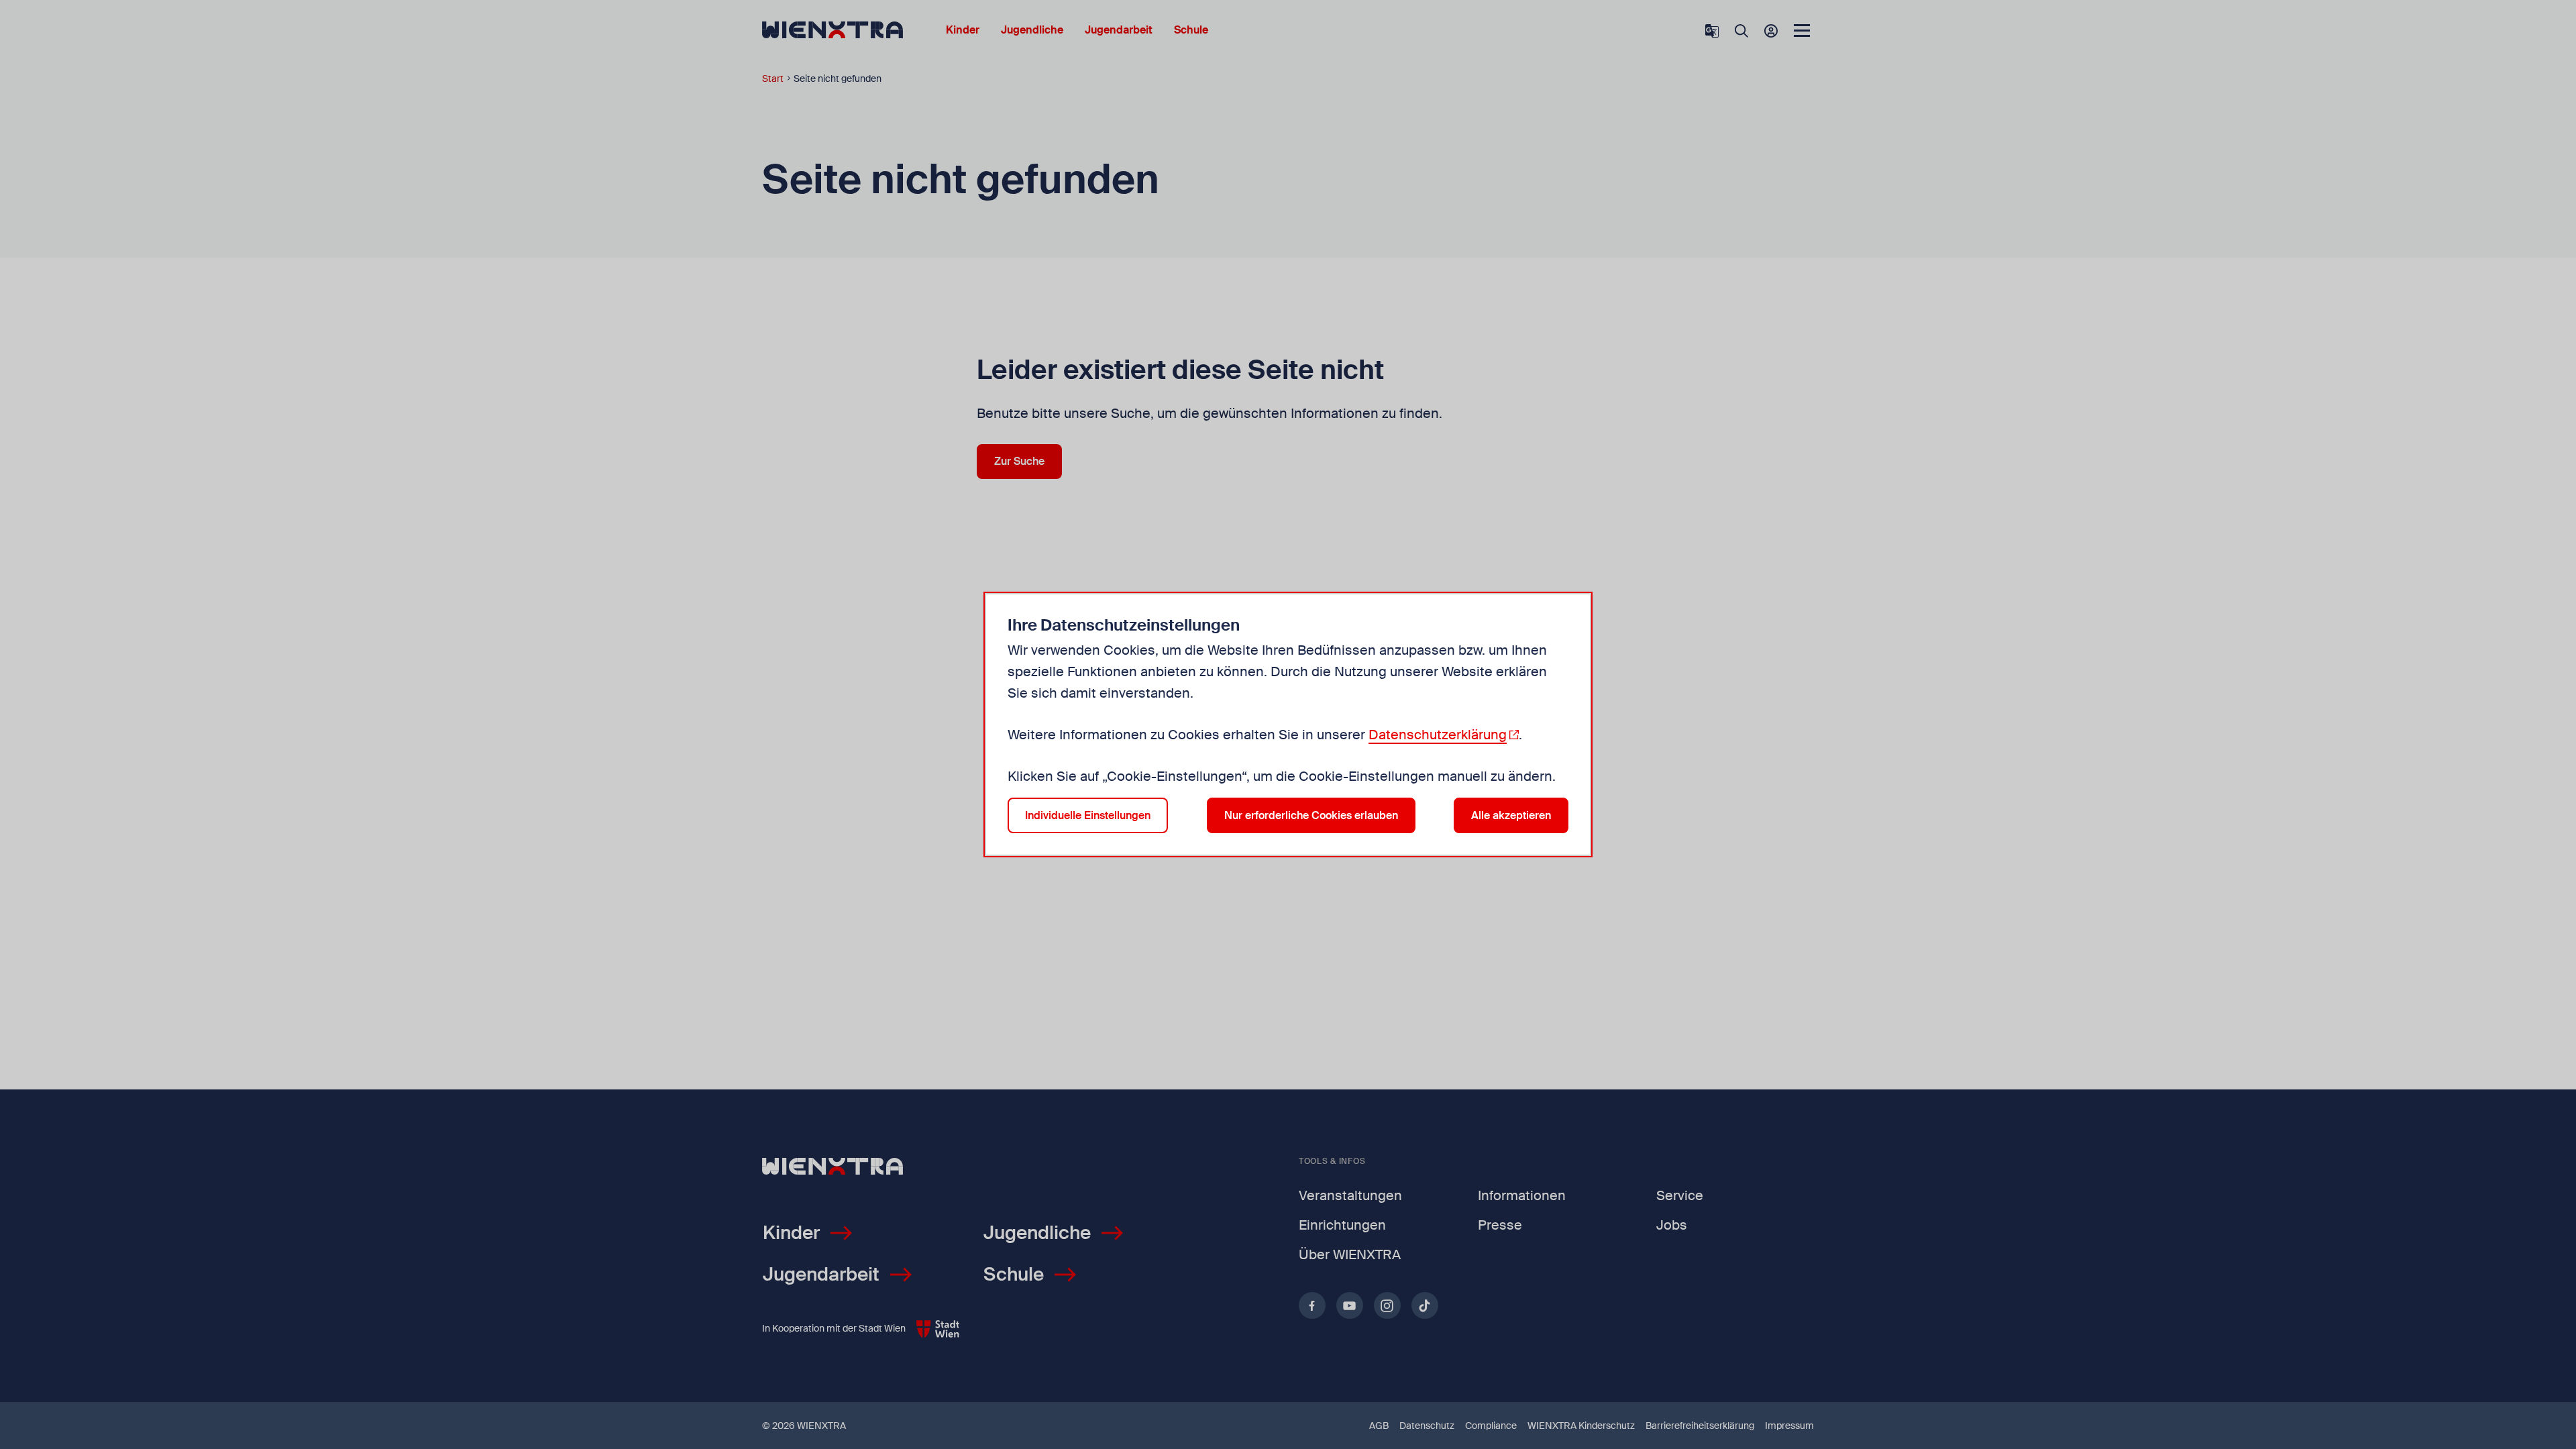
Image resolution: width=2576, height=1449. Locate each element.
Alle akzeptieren (1511, 815)
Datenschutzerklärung (1438, 735)
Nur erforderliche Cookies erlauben (1311, 815)
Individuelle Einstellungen (1088, 815)
